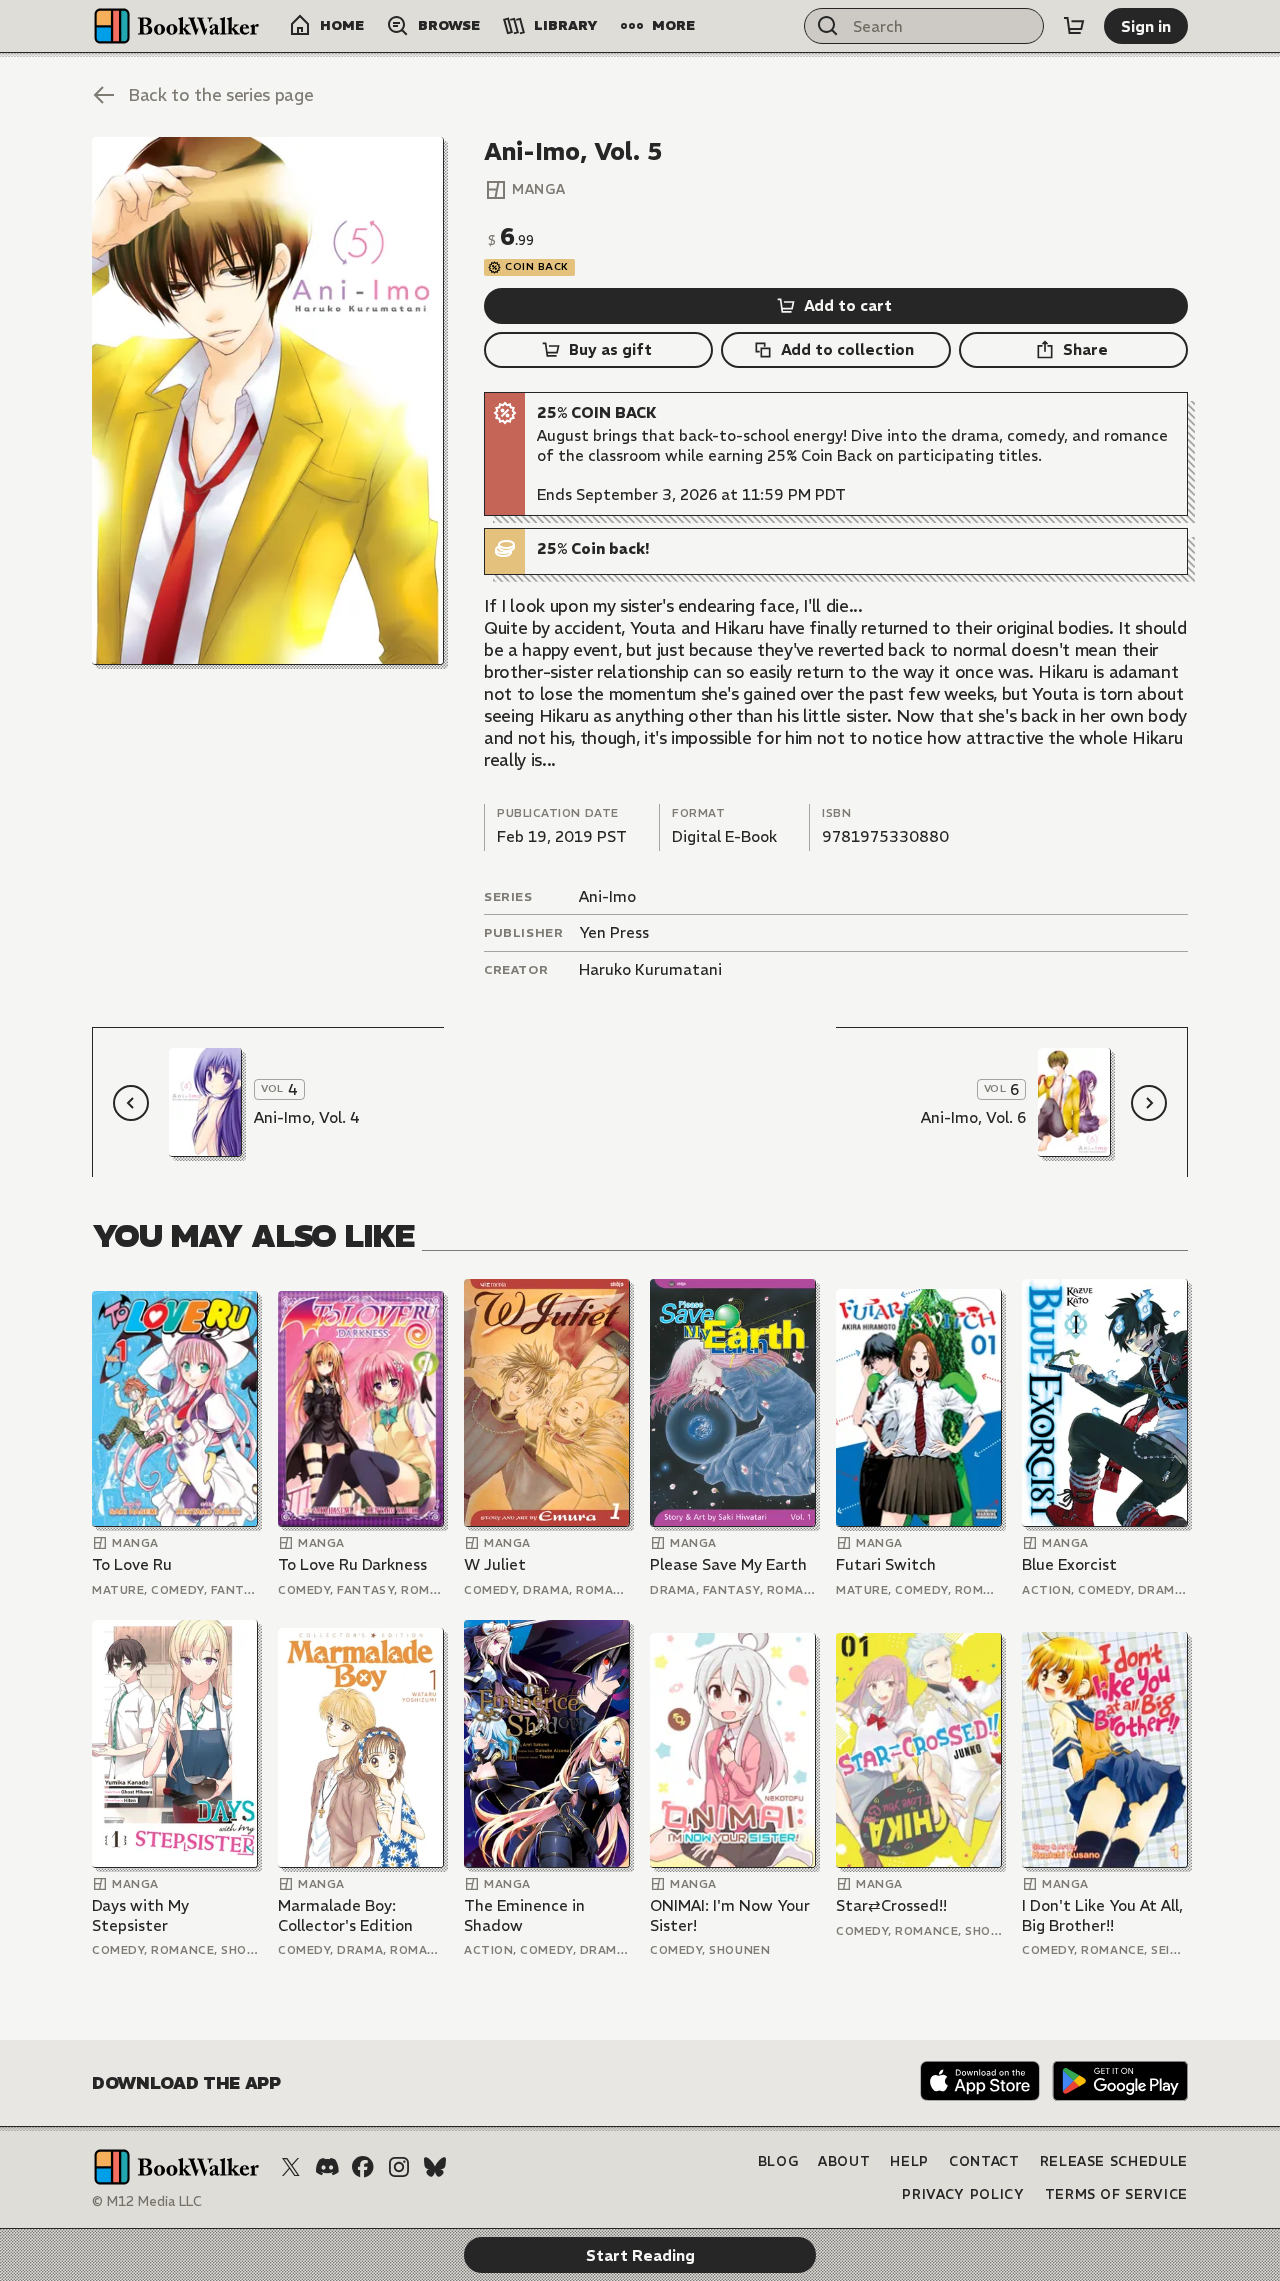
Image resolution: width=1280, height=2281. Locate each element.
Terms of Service (1116, 2194)
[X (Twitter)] (291, 2167)
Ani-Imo (607, 896)
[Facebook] (363, 2167)
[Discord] (327, 2167)
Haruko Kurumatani (650, 969)
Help (909, 2161)
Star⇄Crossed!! (891, 1905)
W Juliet (495, 1564)
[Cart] (1074, 26)
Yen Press (614, 932)
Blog (778, 2161)
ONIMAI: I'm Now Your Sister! (730, 1915)
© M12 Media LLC (147, 2201)
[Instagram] (399, 2167)
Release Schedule (1114, 2161)
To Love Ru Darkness (352, 1564)
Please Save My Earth (728, 1564)
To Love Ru (132, 1564)
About (844, 2161)
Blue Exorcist (1069, 1564)
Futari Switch (886, 1564)
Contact (984, 2161)
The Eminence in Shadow (524, 1915)
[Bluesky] (435, 2167)
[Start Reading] (268, 401)
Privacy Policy (963, 2194)
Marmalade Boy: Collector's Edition (345, 1915)
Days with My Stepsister (140, 1915)
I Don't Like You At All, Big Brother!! (1102, 1915)
